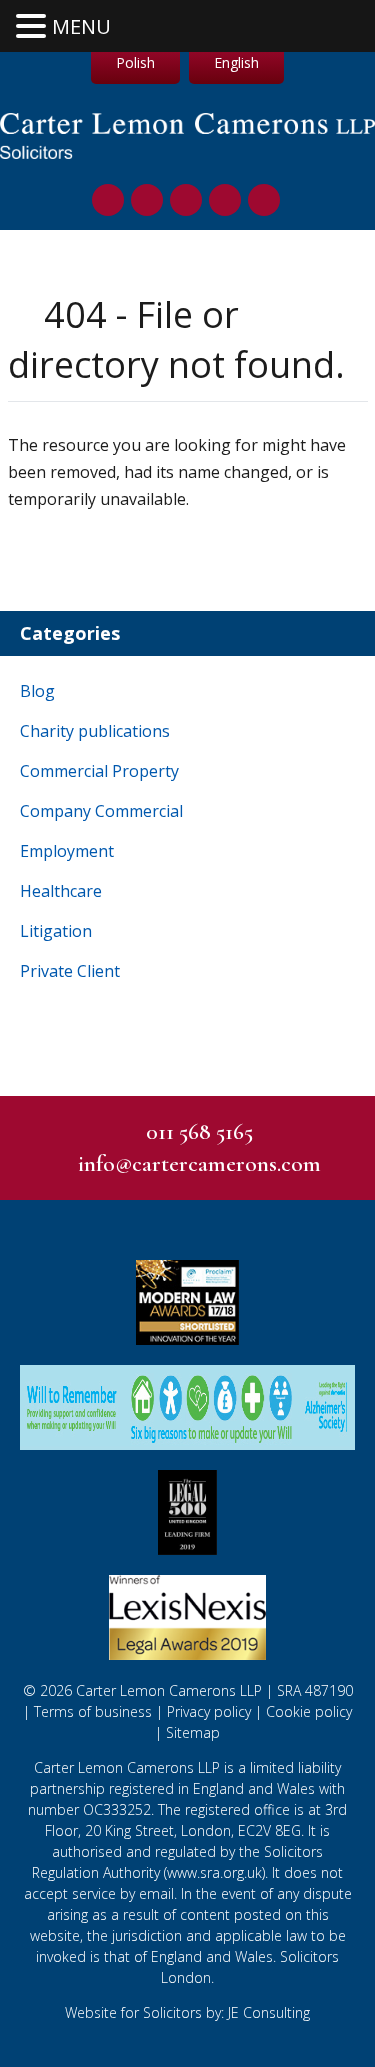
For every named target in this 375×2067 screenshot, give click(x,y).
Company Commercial (101, 811)
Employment (67, 851)
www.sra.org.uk (214, 1872)
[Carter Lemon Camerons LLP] (187, 153)
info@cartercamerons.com (199, 1164)
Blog (37, 691)
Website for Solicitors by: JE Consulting (187, 2012)
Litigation (56, 931)
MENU (81, 26)
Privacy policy (209, 1711)
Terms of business (93, 1711)
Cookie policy (309, 1711)
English (236, 62)
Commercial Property (99, 771)
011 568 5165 (199, 1132)
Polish (135, 62)
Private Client (70, 971)
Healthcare (61, 891)
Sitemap (193, 1732)
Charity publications (95, 731)
